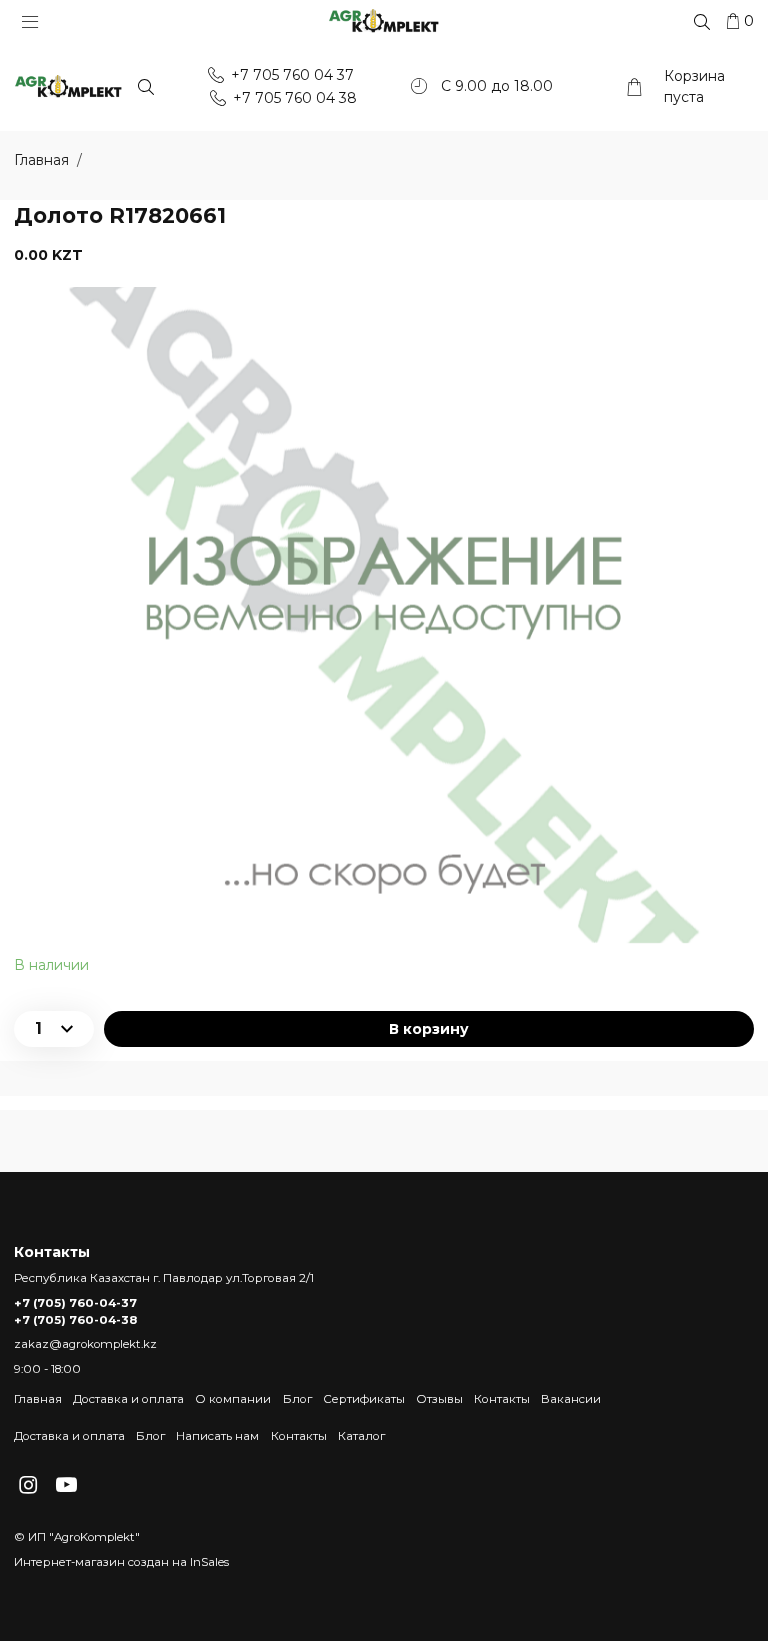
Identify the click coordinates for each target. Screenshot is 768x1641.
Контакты (502, 1399)
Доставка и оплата (128, 1399)
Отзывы (439, 1399)
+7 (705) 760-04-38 (75, 1320)
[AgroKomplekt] (384, 21)
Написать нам (217, 1436)
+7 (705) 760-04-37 (75, 1303)
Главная (38, 1399)
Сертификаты (364, 1399)
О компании (233, 1399)
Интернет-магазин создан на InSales (121, 1562)
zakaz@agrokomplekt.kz (85, 1344)
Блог (297, 1399)
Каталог (361, 1436)
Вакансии (571, 1399)
